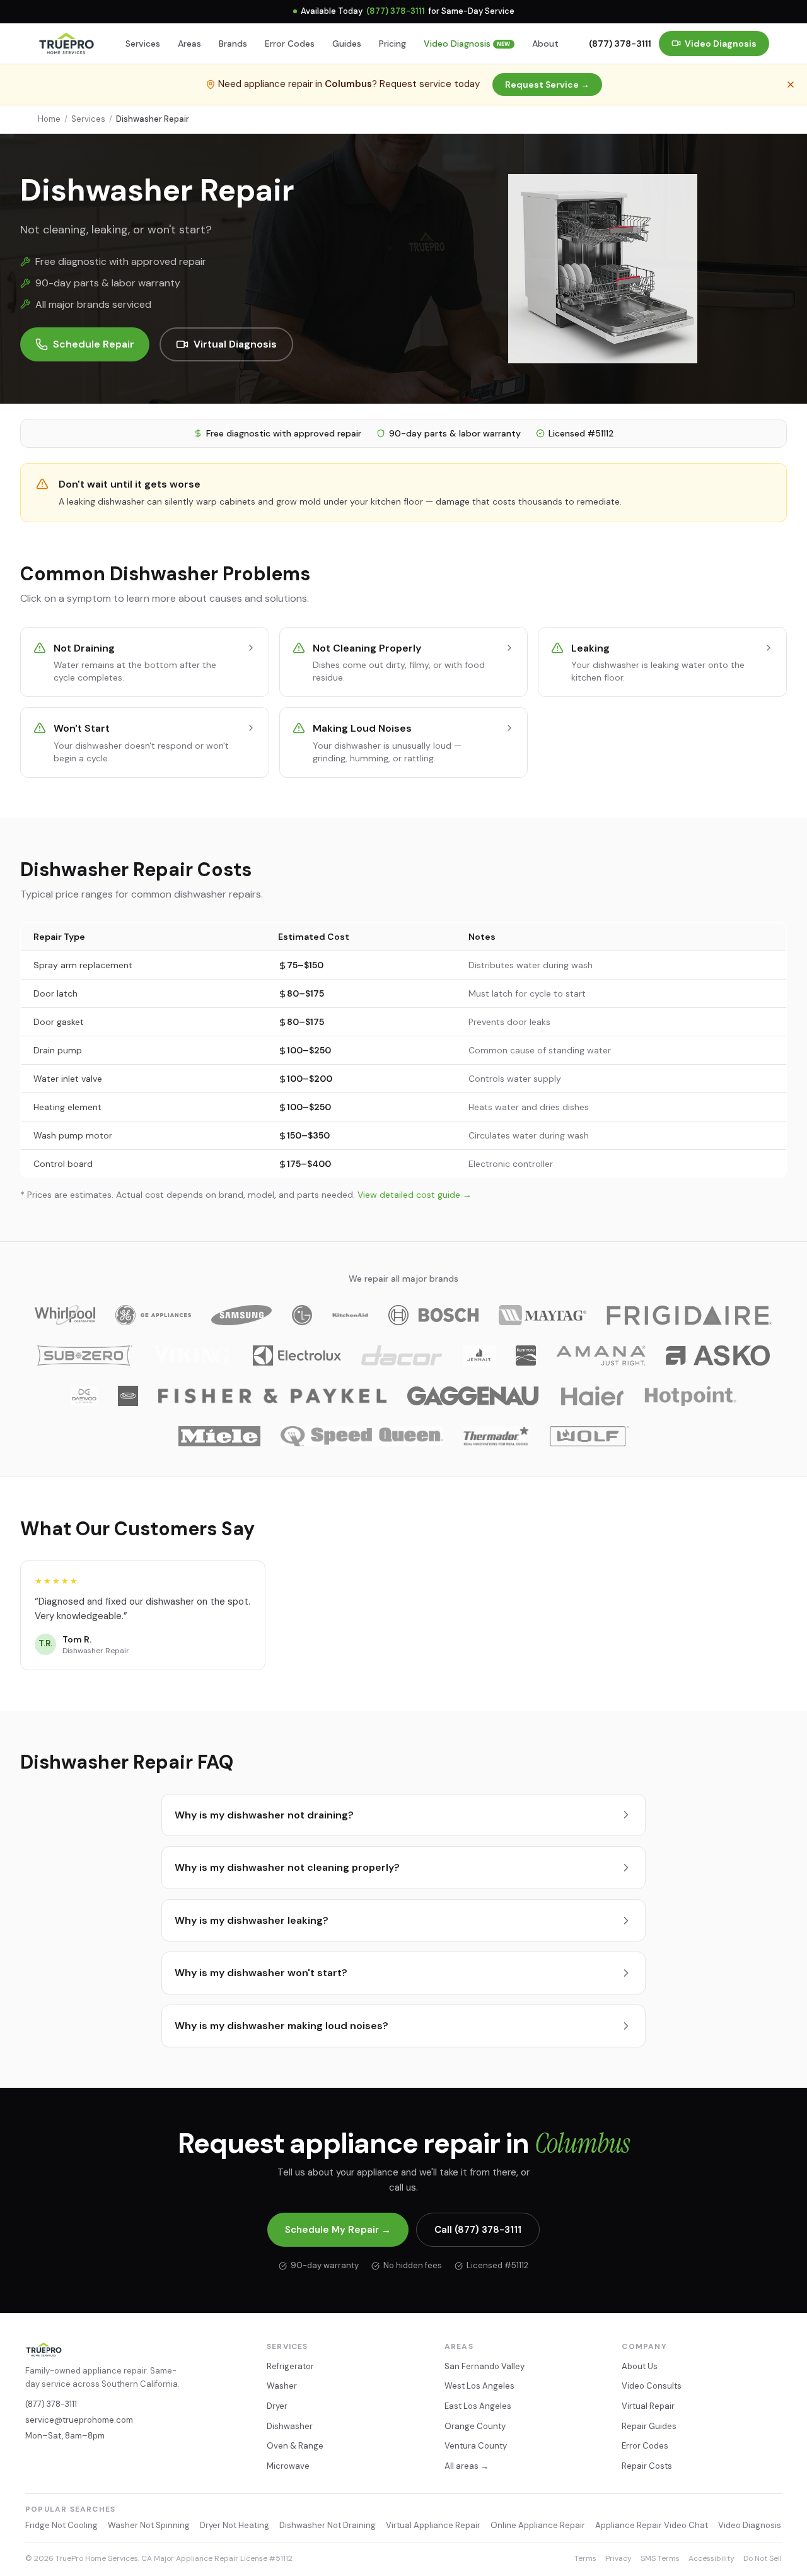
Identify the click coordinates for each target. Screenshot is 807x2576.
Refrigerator (290, 2366)
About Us (640, 2366)
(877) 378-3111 (396, 11)
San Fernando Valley (485, 2366)
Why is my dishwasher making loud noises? (282, 2026)
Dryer (277, 2406)
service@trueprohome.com (79, 2420)
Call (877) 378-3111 (478, 2230)
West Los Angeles (479, 2386)
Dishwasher (290, 2426)
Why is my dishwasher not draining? (264, 1815)
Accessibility (711, 2558)
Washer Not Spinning (149, 2525)
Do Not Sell (763, 2558)
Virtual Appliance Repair (433, 2525)
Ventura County (476, 2446)
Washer (282, 2386)
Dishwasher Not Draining (328, 2525)
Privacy (618, 2558)
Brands (233, 44)
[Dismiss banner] (791, 85)
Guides (347, 44)
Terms (585, 2558)
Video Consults (652, 2386)
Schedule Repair (94, 344)
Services (143, 44)
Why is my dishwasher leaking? (252, 1920)
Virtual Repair (648, 2406)
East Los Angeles (478, 2406)
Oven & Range (295, 2446)
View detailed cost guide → (415, 1195)
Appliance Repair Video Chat (652, 2525)
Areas (189, 44)
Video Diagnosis (467, 44)
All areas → (467, 2466)
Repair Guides (649, 2426)
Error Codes (290, 44)
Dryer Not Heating (235, 2525)
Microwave (288, 2466)
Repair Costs (647, 2466)
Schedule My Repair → (338, 2230)
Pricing (392, 44)
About (545, 44)
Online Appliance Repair (538, 2525)
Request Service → (547, 85)
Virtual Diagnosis (235, 344)
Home (49, 119)
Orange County (475, 2426)
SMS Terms (660, 2558)
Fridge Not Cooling (61, 2525)
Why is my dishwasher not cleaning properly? (287, 1867)
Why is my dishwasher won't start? (261, 1973)
